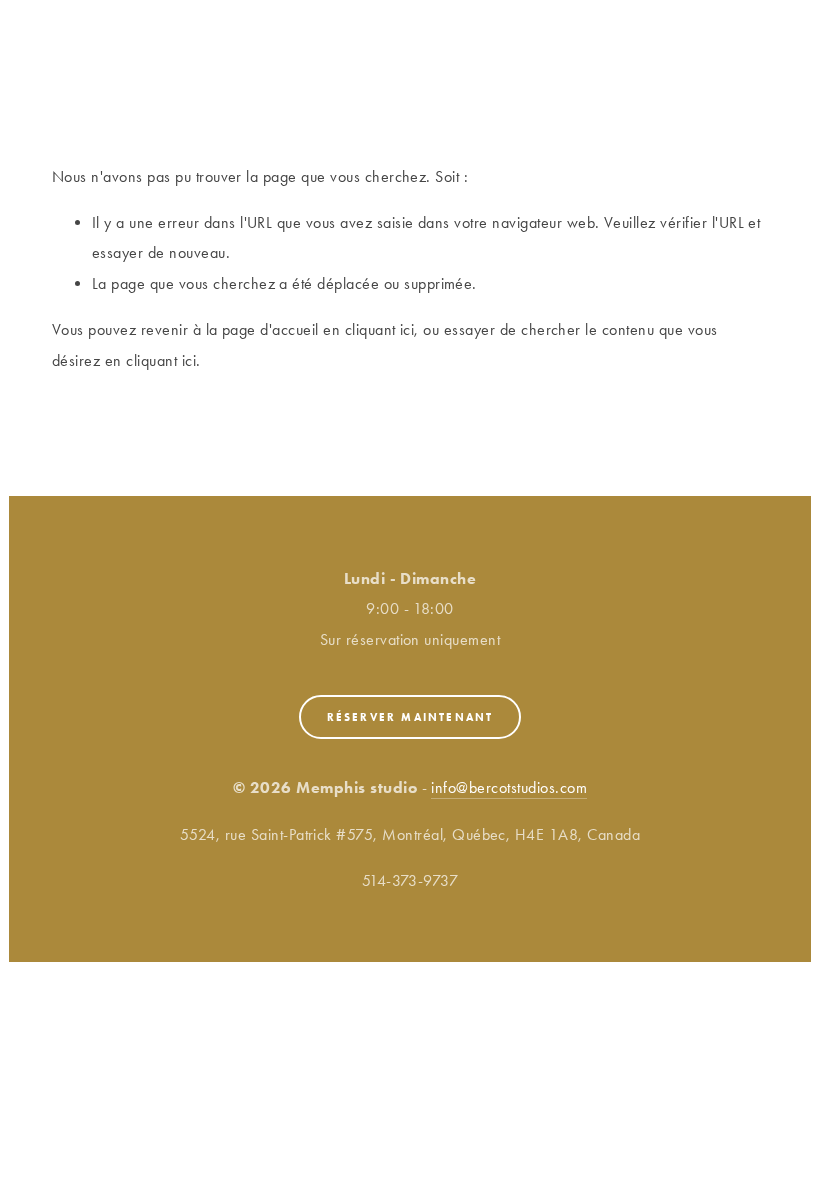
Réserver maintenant (410, 717)
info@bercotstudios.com (509, 787)
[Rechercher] (221, 27)
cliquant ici (380, 329)
